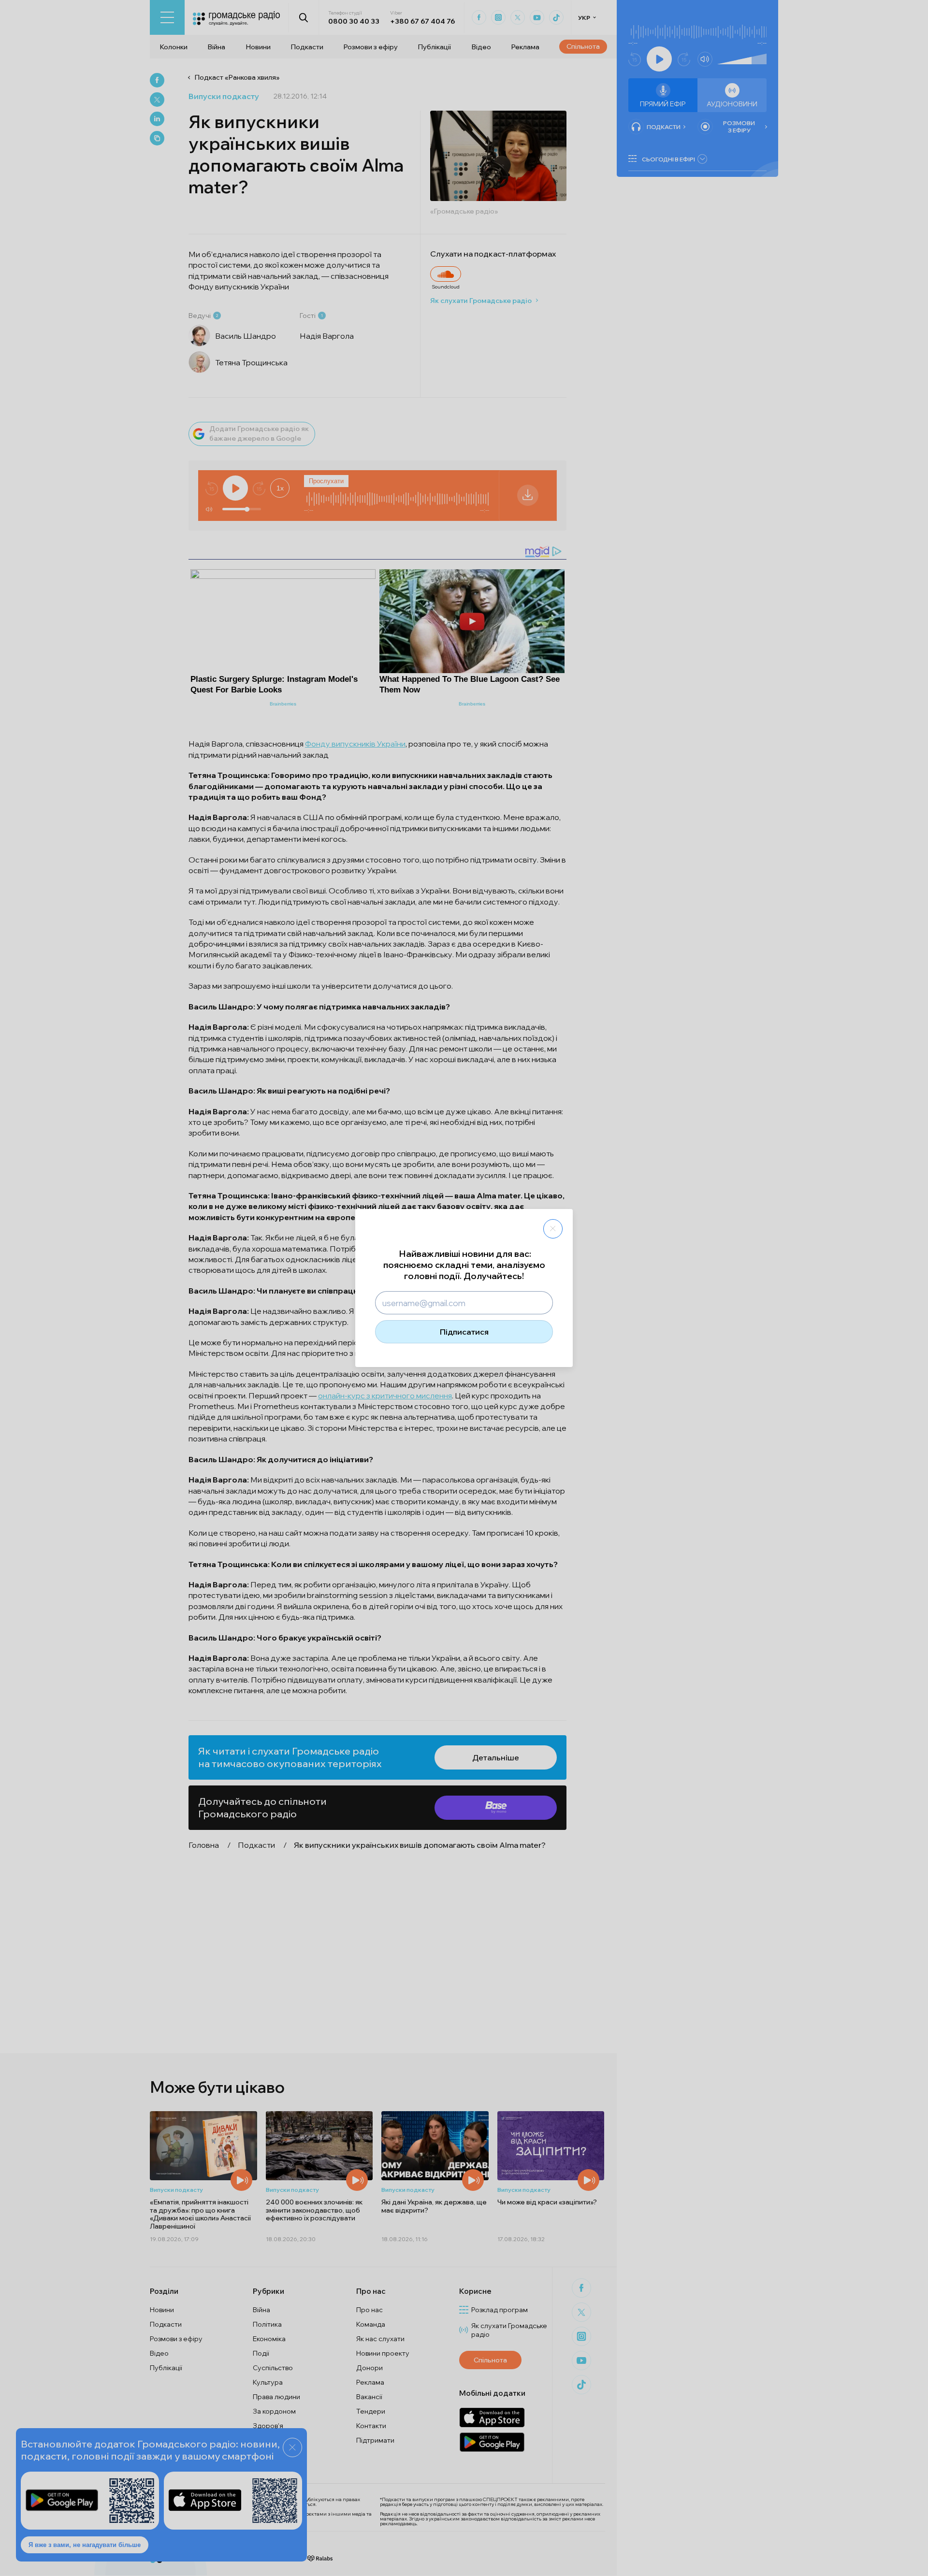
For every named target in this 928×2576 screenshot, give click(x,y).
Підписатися (464, 1332)
